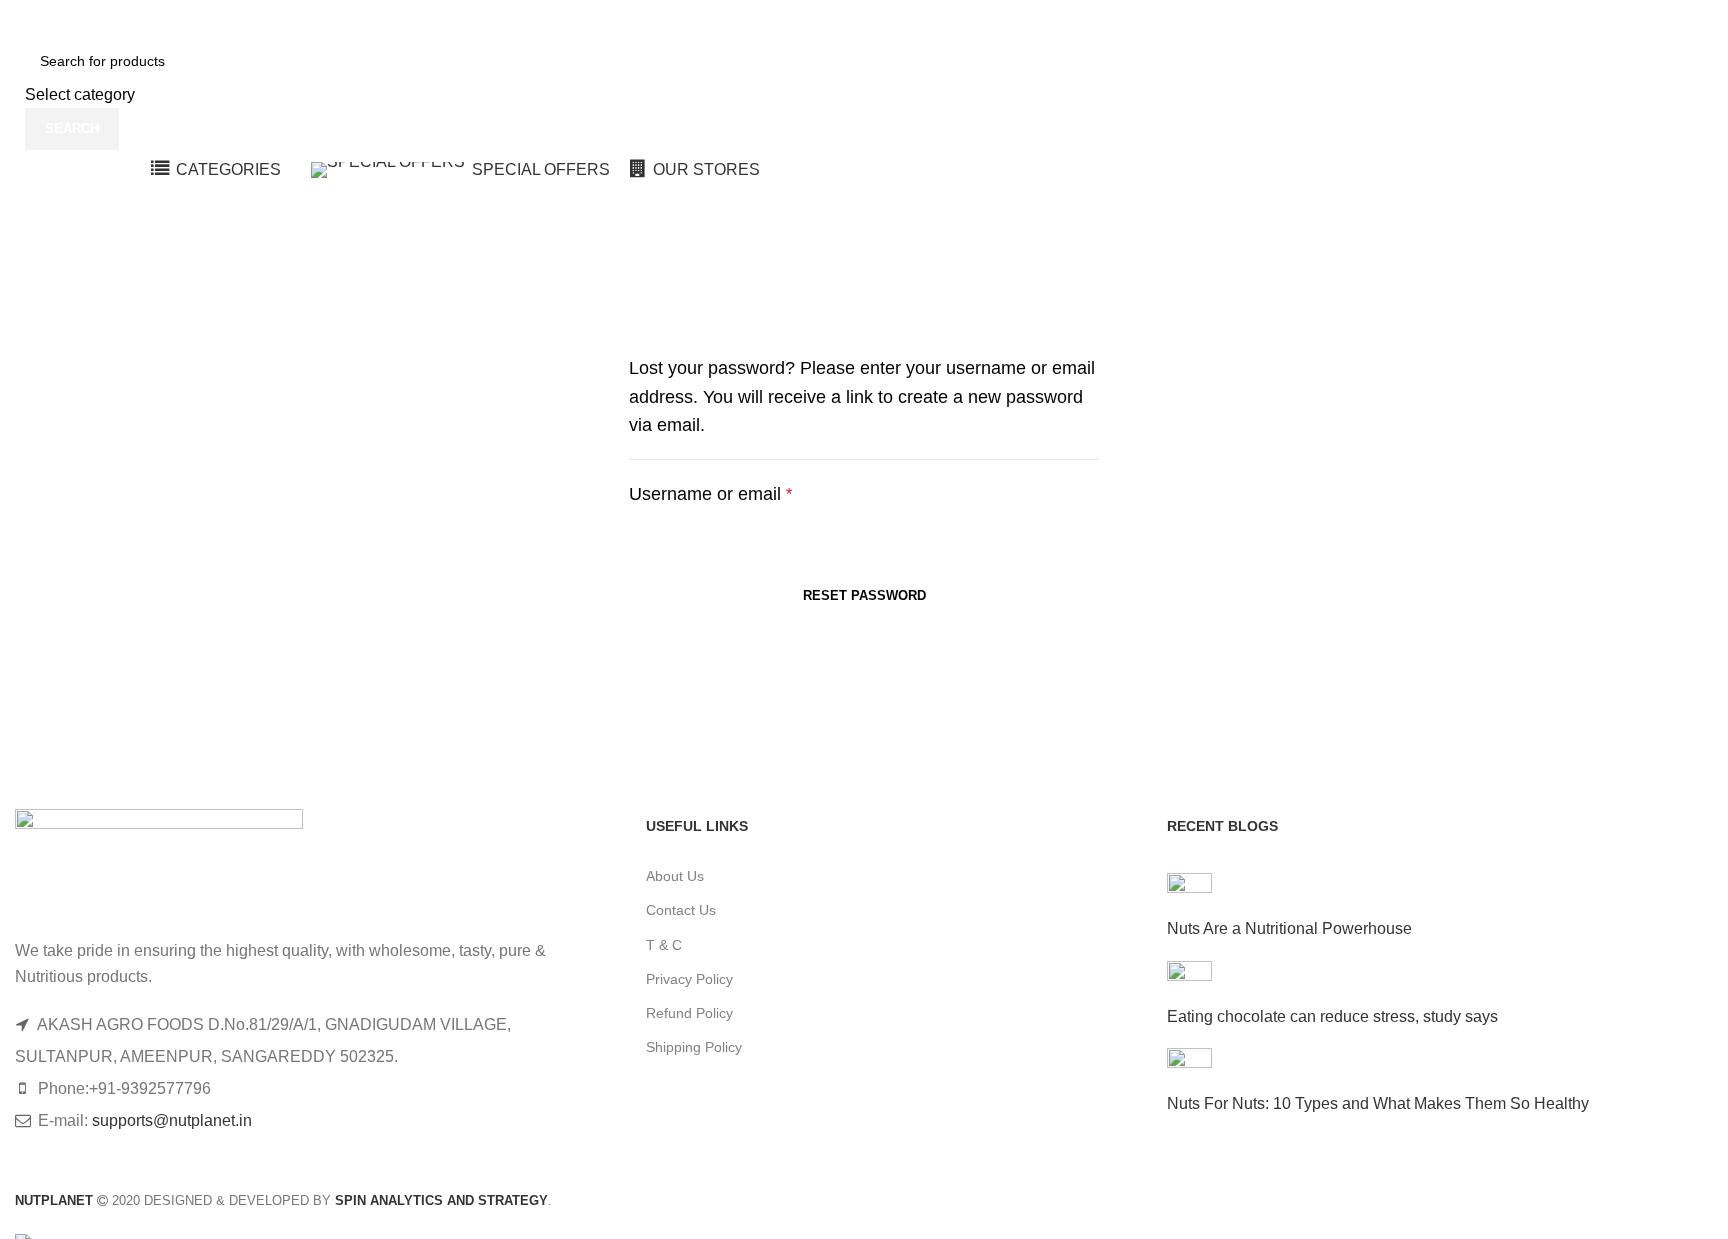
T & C (664, 945)
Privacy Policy (689, 979)
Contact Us (681, 910)
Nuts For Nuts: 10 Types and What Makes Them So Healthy (1378, 1103)
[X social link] (1284, 19)
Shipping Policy (694, 1047)
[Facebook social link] (1258, 19)
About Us (675, 876)
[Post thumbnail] (1189, 894)
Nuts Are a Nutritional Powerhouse (1289, 928)
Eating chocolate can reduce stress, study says (1332, 1016)
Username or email (710, 494)
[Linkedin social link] (1334, 19)
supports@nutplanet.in (172, 1120)
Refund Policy (689, 1013)
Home (36, 261)
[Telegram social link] (1360, 19)
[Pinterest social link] (1309, 19)
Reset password (864, 595)
